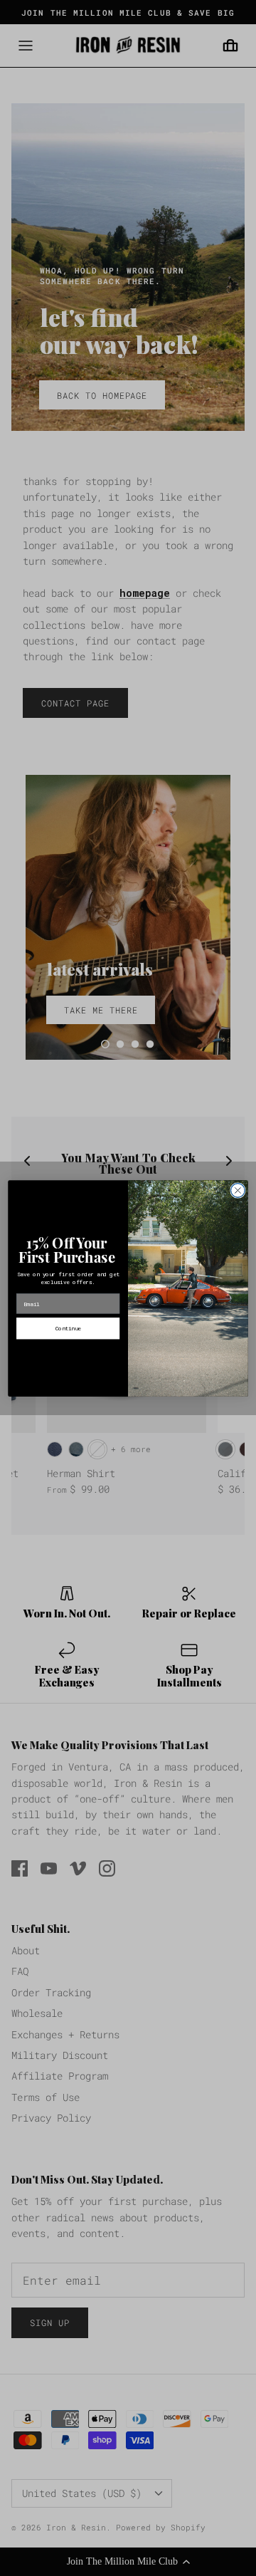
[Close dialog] (238, 1190)
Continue (68, 1328)
